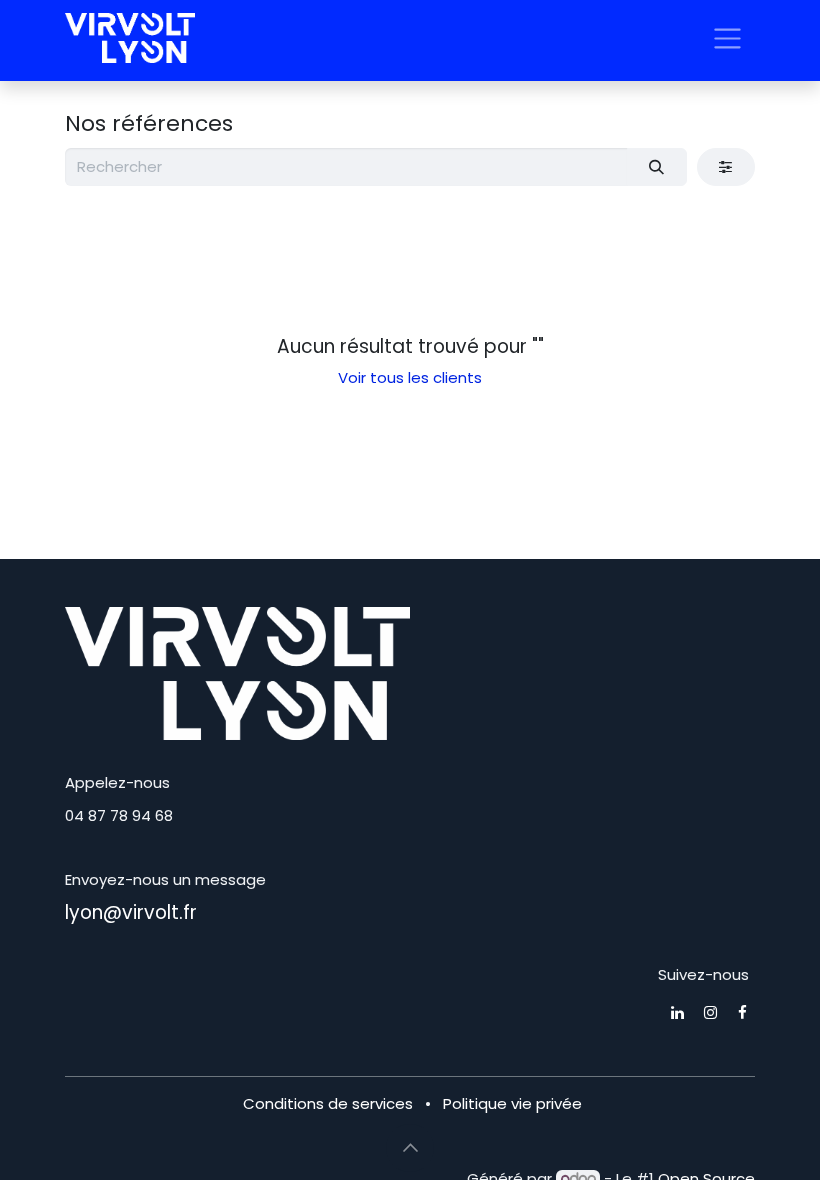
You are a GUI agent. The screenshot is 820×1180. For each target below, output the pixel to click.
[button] (410, 1148)
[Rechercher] (657, 167)
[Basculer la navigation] (727, 38)
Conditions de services (328, 1103)
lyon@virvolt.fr (131, 912)
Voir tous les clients (410, 377)
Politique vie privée (512, 1103)
